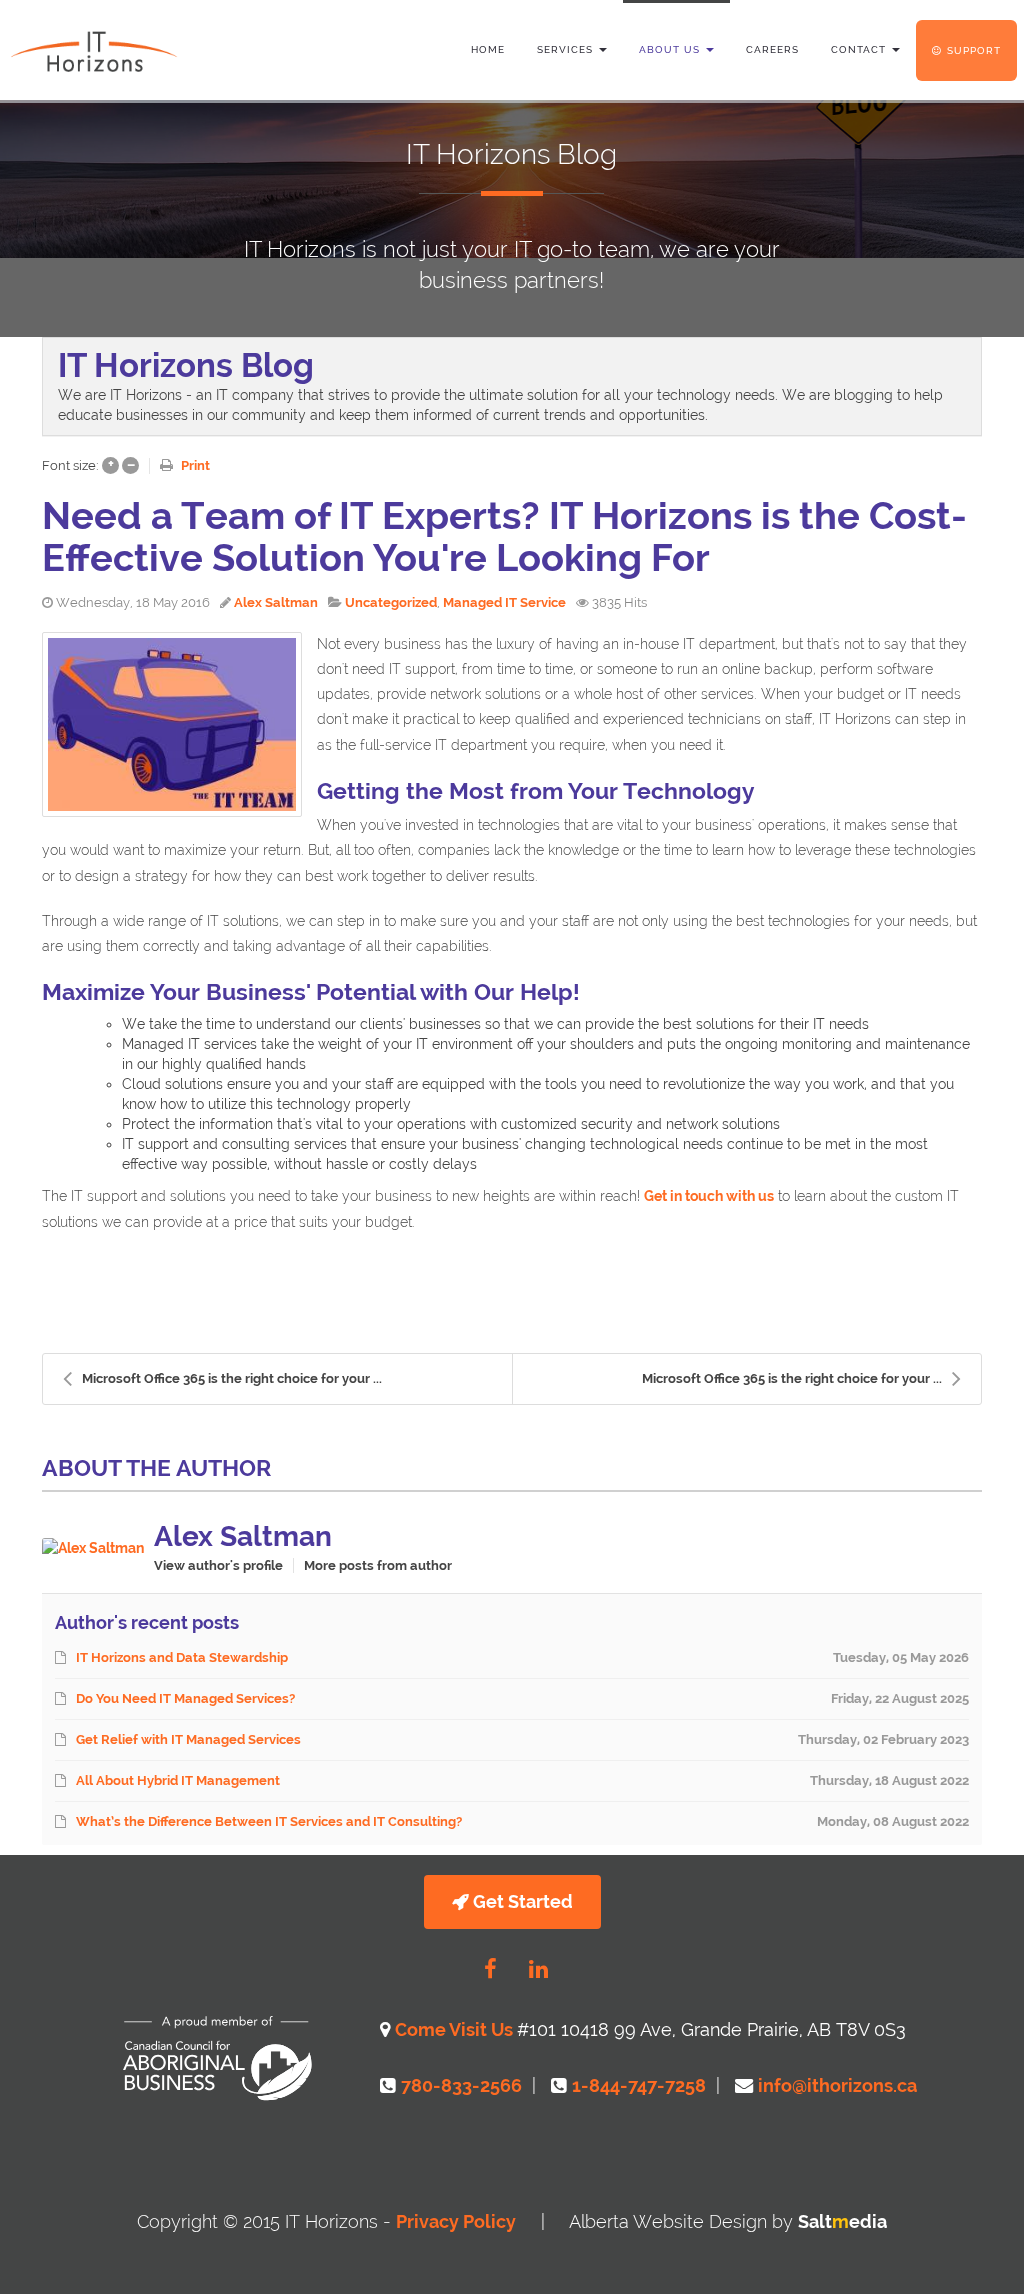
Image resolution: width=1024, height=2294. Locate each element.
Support (974, 50)
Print (195, 465)
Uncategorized (391, 602)
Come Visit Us (456, 2029)
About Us (671, 49)
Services (567, 49)
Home (488, 49)
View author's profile (218, 1565)
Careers (772, 49)
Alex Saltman (276, 602)
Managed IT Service (504, 602)
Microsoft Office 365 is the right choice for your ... (232, 1378)
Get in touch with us (709, 1196)
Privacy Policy (456, 2221)
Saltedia (842, 2221)
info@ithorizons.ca (837, 2085)
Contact (860, 49)
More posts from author (378, 1565)
